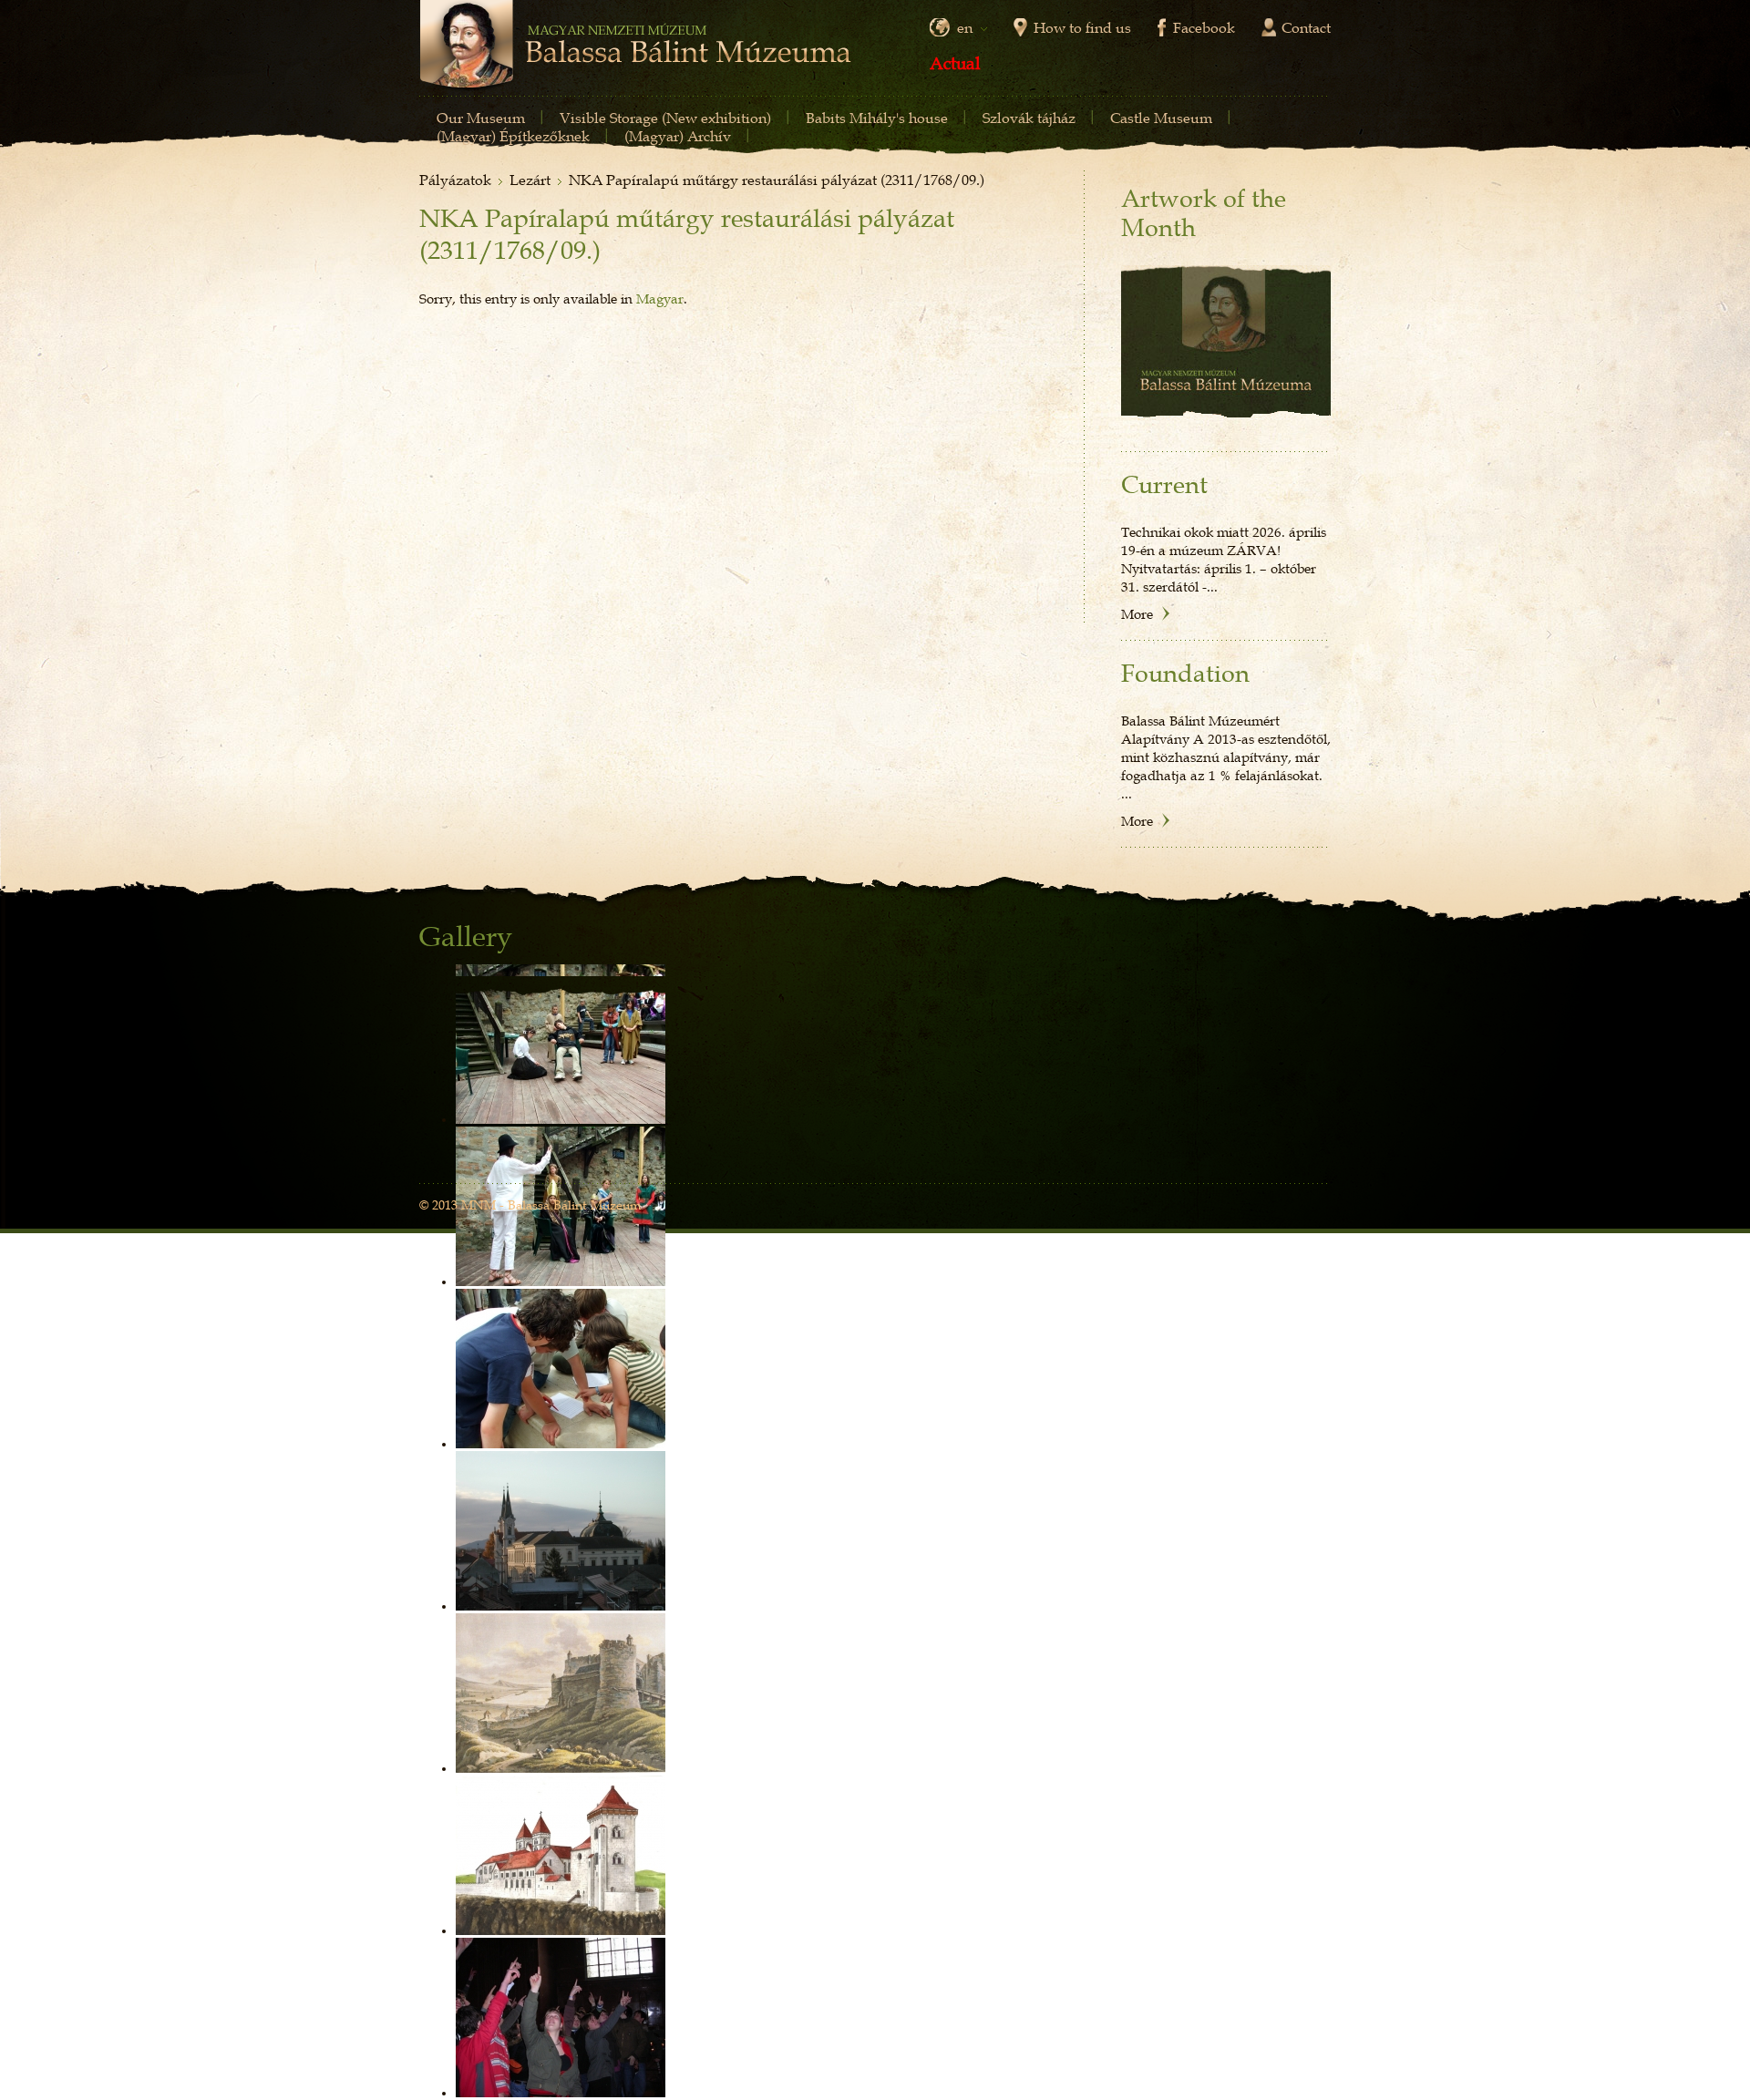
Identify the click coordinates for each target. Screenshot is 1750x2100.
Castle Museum (1161, 118)
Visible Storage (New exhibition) (665, 118)
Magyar (660, 298)
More (1137, 613)
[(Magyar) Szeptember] (1226, 343)
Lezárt (530, 180)
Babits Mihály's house (877, 118)
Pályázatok (455, 180)
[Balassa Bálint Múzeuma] (635, 47)
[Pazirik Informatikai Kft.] (1301, 1207)
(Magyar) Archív (678, 136)
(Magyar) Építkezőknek (513, 136)
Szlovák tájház (1029, 118)
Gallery (466, 937)
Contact (1306, 27)
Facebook (1204, 27)
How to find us (1082, 27)
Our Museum (481, 118)
